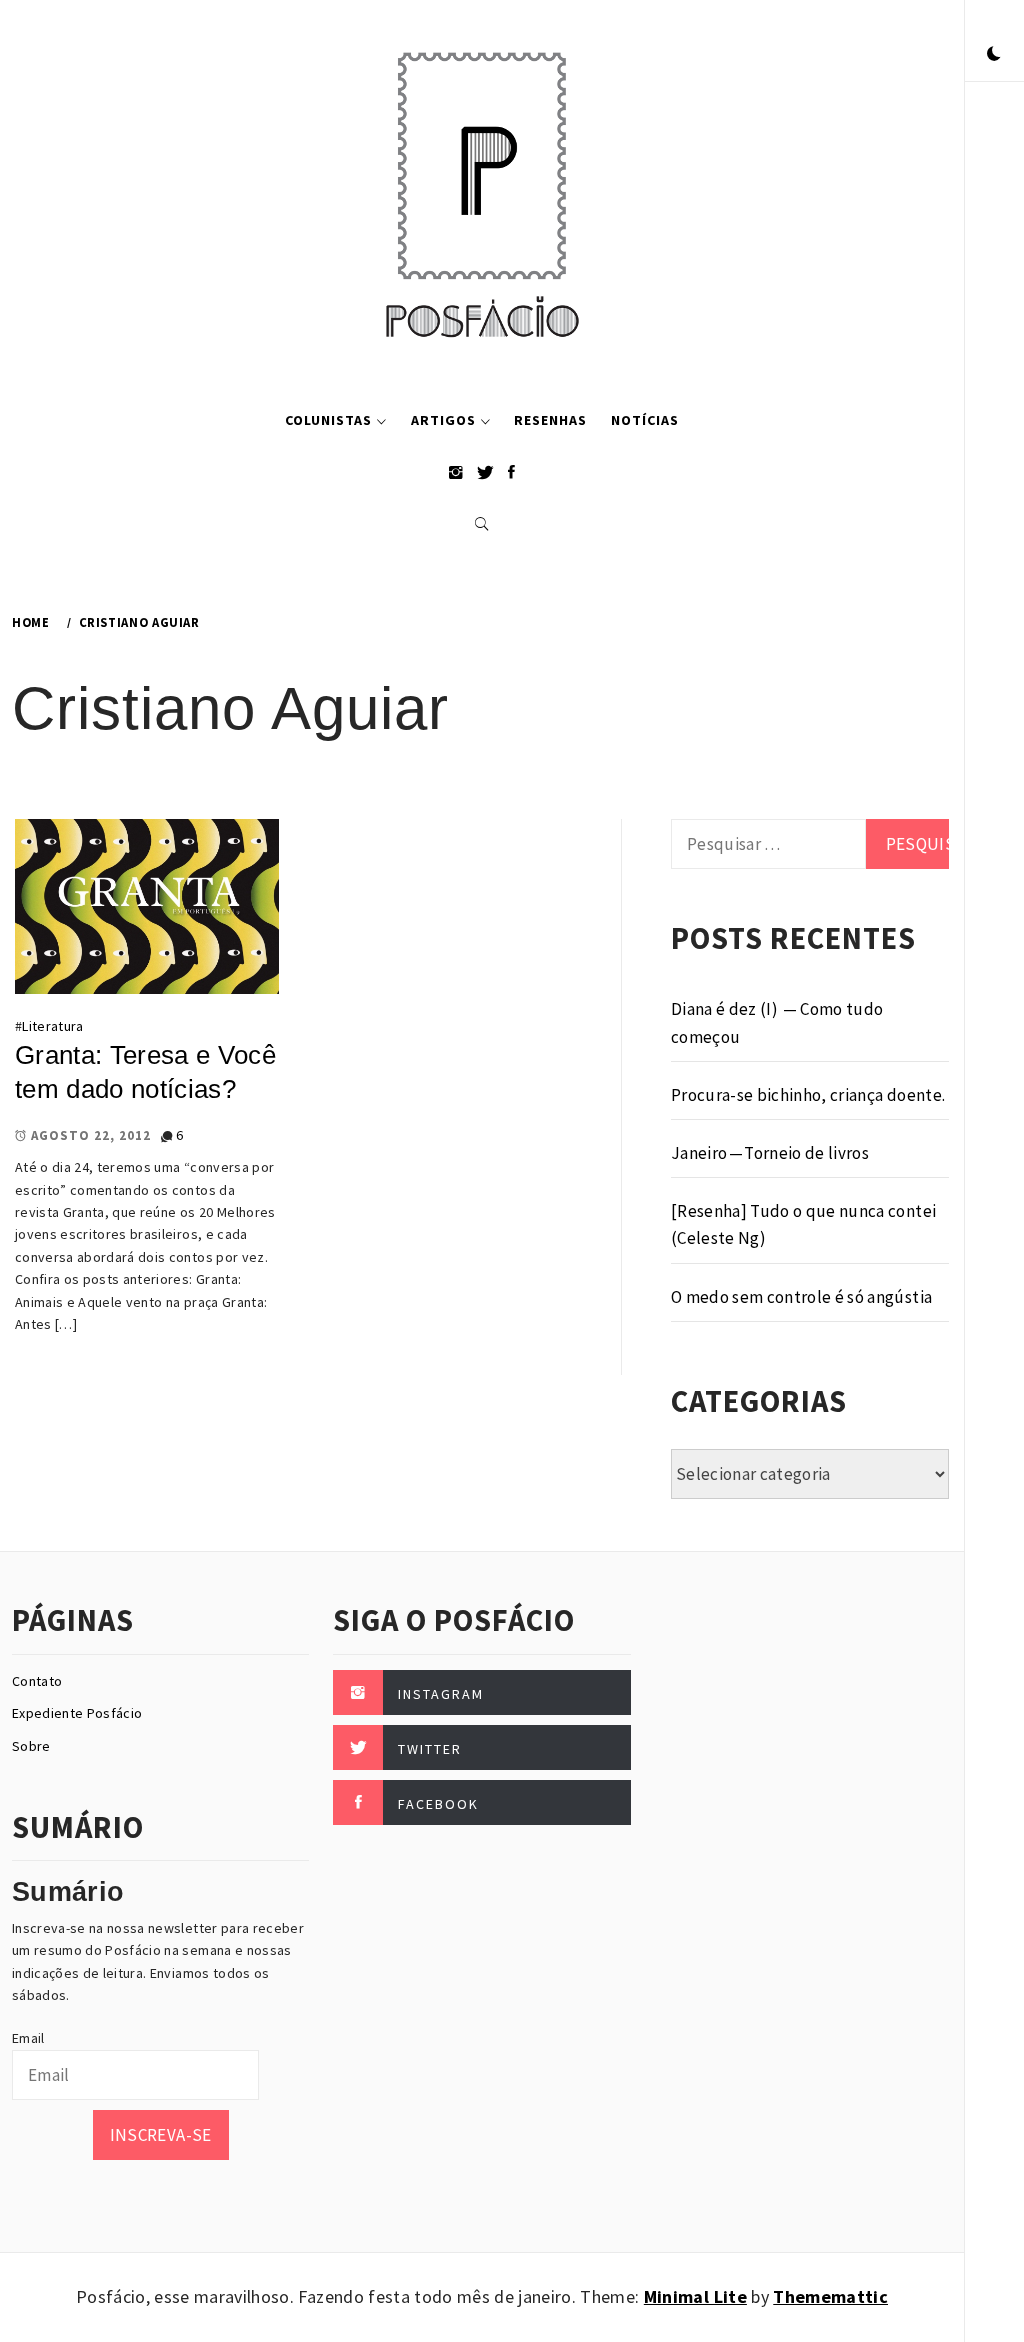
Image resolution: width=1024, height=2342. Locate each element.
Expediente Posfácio (77, 1713)
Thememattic (830, 2296)
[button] (994, 55)
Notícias (645, 420)
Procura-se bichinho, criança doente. (808, 1095)
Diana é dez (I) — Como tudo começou (777, 1022)
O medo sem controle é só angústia (801, 1297)
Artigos (443, 420)
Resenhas (550, 420)
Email (28, 2038)
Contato (37, 1681)
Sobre (31, 1746)
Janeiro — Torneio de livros (770, 1153)
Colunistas (328, 420)
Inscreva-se (161, 2135)
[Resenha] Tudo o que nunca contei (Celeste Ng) (803, 1224)
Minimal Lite (695, 2296)
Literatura (52, 1026)
